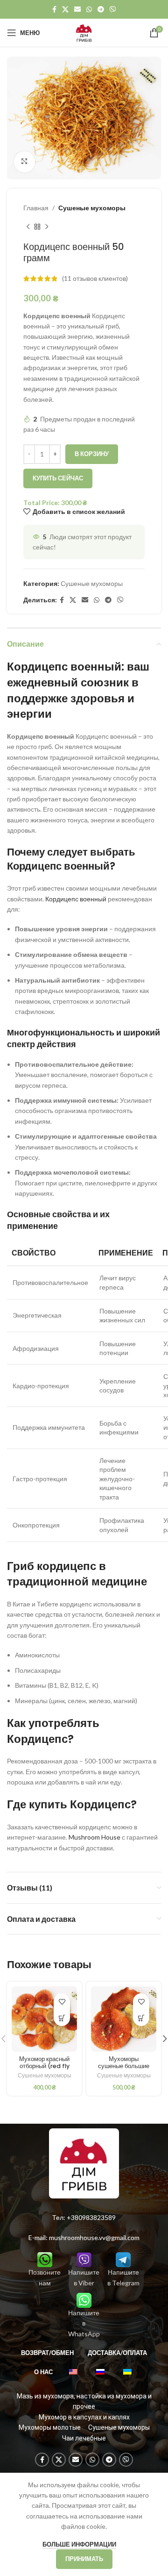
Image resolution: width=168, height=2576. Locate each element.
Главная (36, 208)
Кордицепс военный (77, 899)
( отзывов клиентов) (95, 278)
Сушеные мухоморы (92, 208)
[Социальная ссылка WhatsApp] (89, 10)
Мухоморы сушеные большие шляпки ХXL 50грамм (124, 2069)
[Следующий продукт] (47, 227)
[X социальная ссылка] (65, 10)
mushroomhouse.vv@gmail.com (94, 2237)
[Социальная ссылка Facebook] (54, 10)
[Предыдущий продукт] (28, 227)
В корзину (92, 454)
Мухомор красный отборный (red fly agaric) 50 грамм (45, 2066)
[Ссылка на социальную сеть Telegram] (101, 10)
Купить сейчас (58, 478)
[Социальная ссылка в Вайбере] (113, 10)
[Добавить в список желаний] (62, 2002)
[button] (62, 2018)
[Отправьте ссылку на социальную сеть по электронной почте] (77, 10)
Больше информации (79, 2544)
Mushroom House (94, 1837)
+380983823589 (91, 2217)
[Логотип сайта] (84, 32)
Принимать (84, 2559)
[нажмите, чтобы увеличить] (24, 162)
